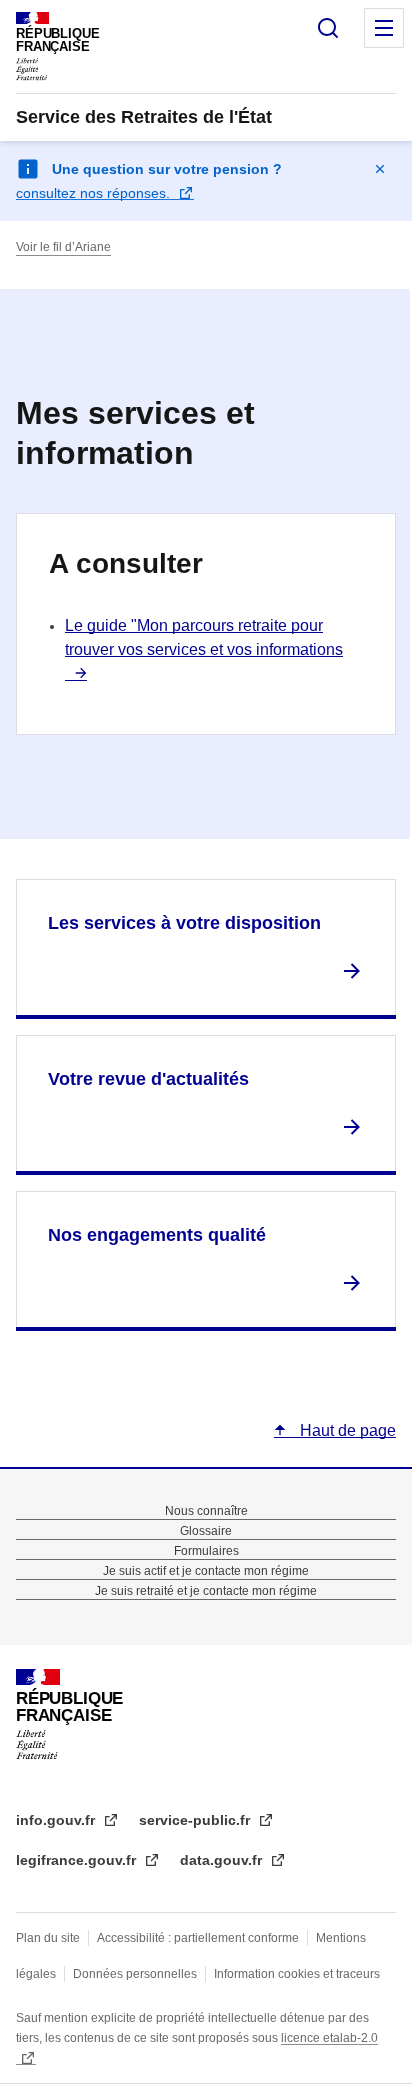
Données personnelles (135, 1974)
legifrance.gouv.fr (78, 1860)
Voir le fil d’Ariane (63, 247)
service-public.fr (196, 1820)
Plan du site (48, 1938)
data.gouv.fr (223, 1860)
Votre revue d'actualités (148, 1079)
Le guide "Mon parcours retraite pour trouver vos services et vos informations (204, 637)
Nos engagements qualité (157, 1235)
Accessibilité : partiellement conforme (198, 1938)
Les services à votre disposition (184, 923)
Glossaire (206, 1531)
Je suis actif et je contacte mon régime (206, 1571)
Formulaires (206, 1551)
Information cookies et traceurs (297, 1974)
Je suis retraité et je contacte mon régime (206, 1591)
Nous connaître (206, 1511)
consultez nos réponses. (95, 193)
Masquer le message (380, 169)
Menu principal (384, 28)
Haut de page (346, 1430)
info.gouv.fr (57, 1820)
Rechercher (328, 28)
